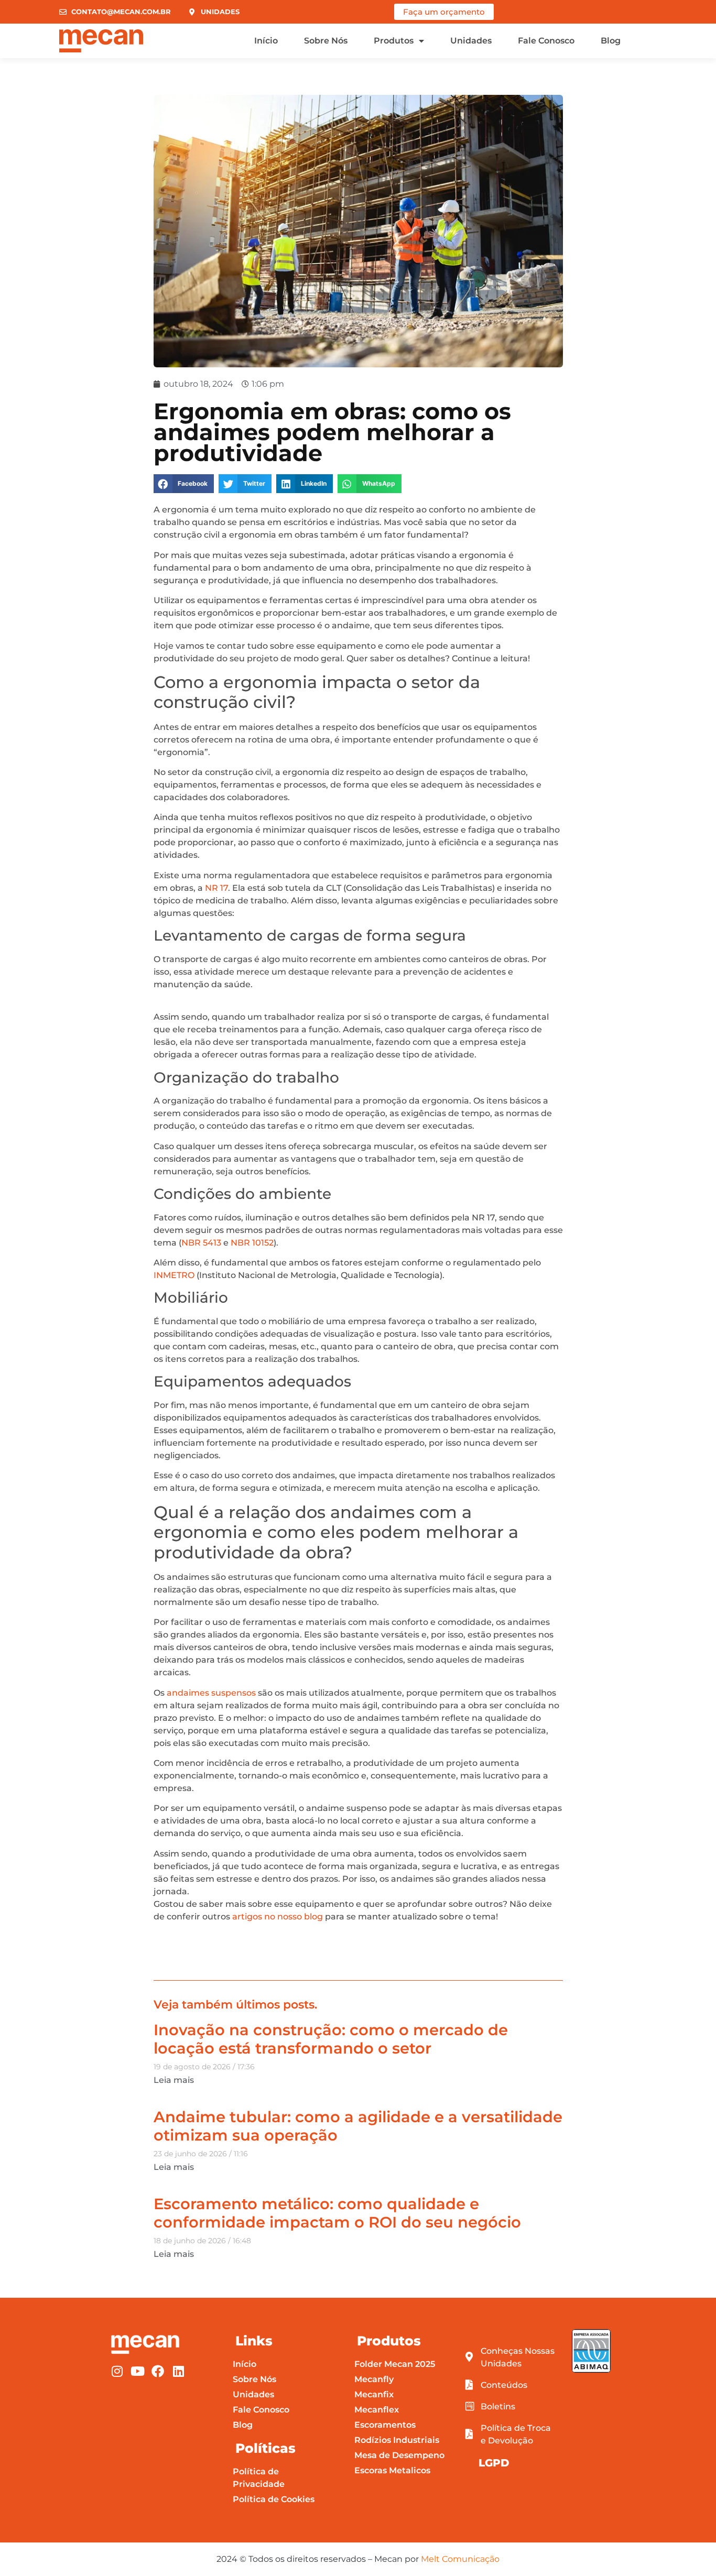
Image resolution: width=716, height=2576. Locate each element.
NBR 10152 (252, 1243)
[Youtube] (137, 2371)
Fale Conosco (546, 41)
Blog (611, 41)
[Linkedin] (178, 2371)
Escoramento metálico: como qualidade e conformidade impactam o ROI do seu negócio (337, 2213)
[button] (184, 484)
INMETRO (174, 1275)
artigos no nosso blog (279, 1917)
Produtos (394, 41)
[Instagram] (117, 2371)
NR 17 (216, 888)
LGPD (494, 2463)
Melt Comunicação (460, 2559)
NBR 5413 (201, 1243)
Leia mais (174, 2080)
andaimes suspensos (211, 1693)
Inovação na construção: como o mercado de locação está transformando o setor (331, 2039)
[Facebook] (158, 2371)
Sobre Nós (326, 41)
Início (266, 41)
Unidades (471, 41)
